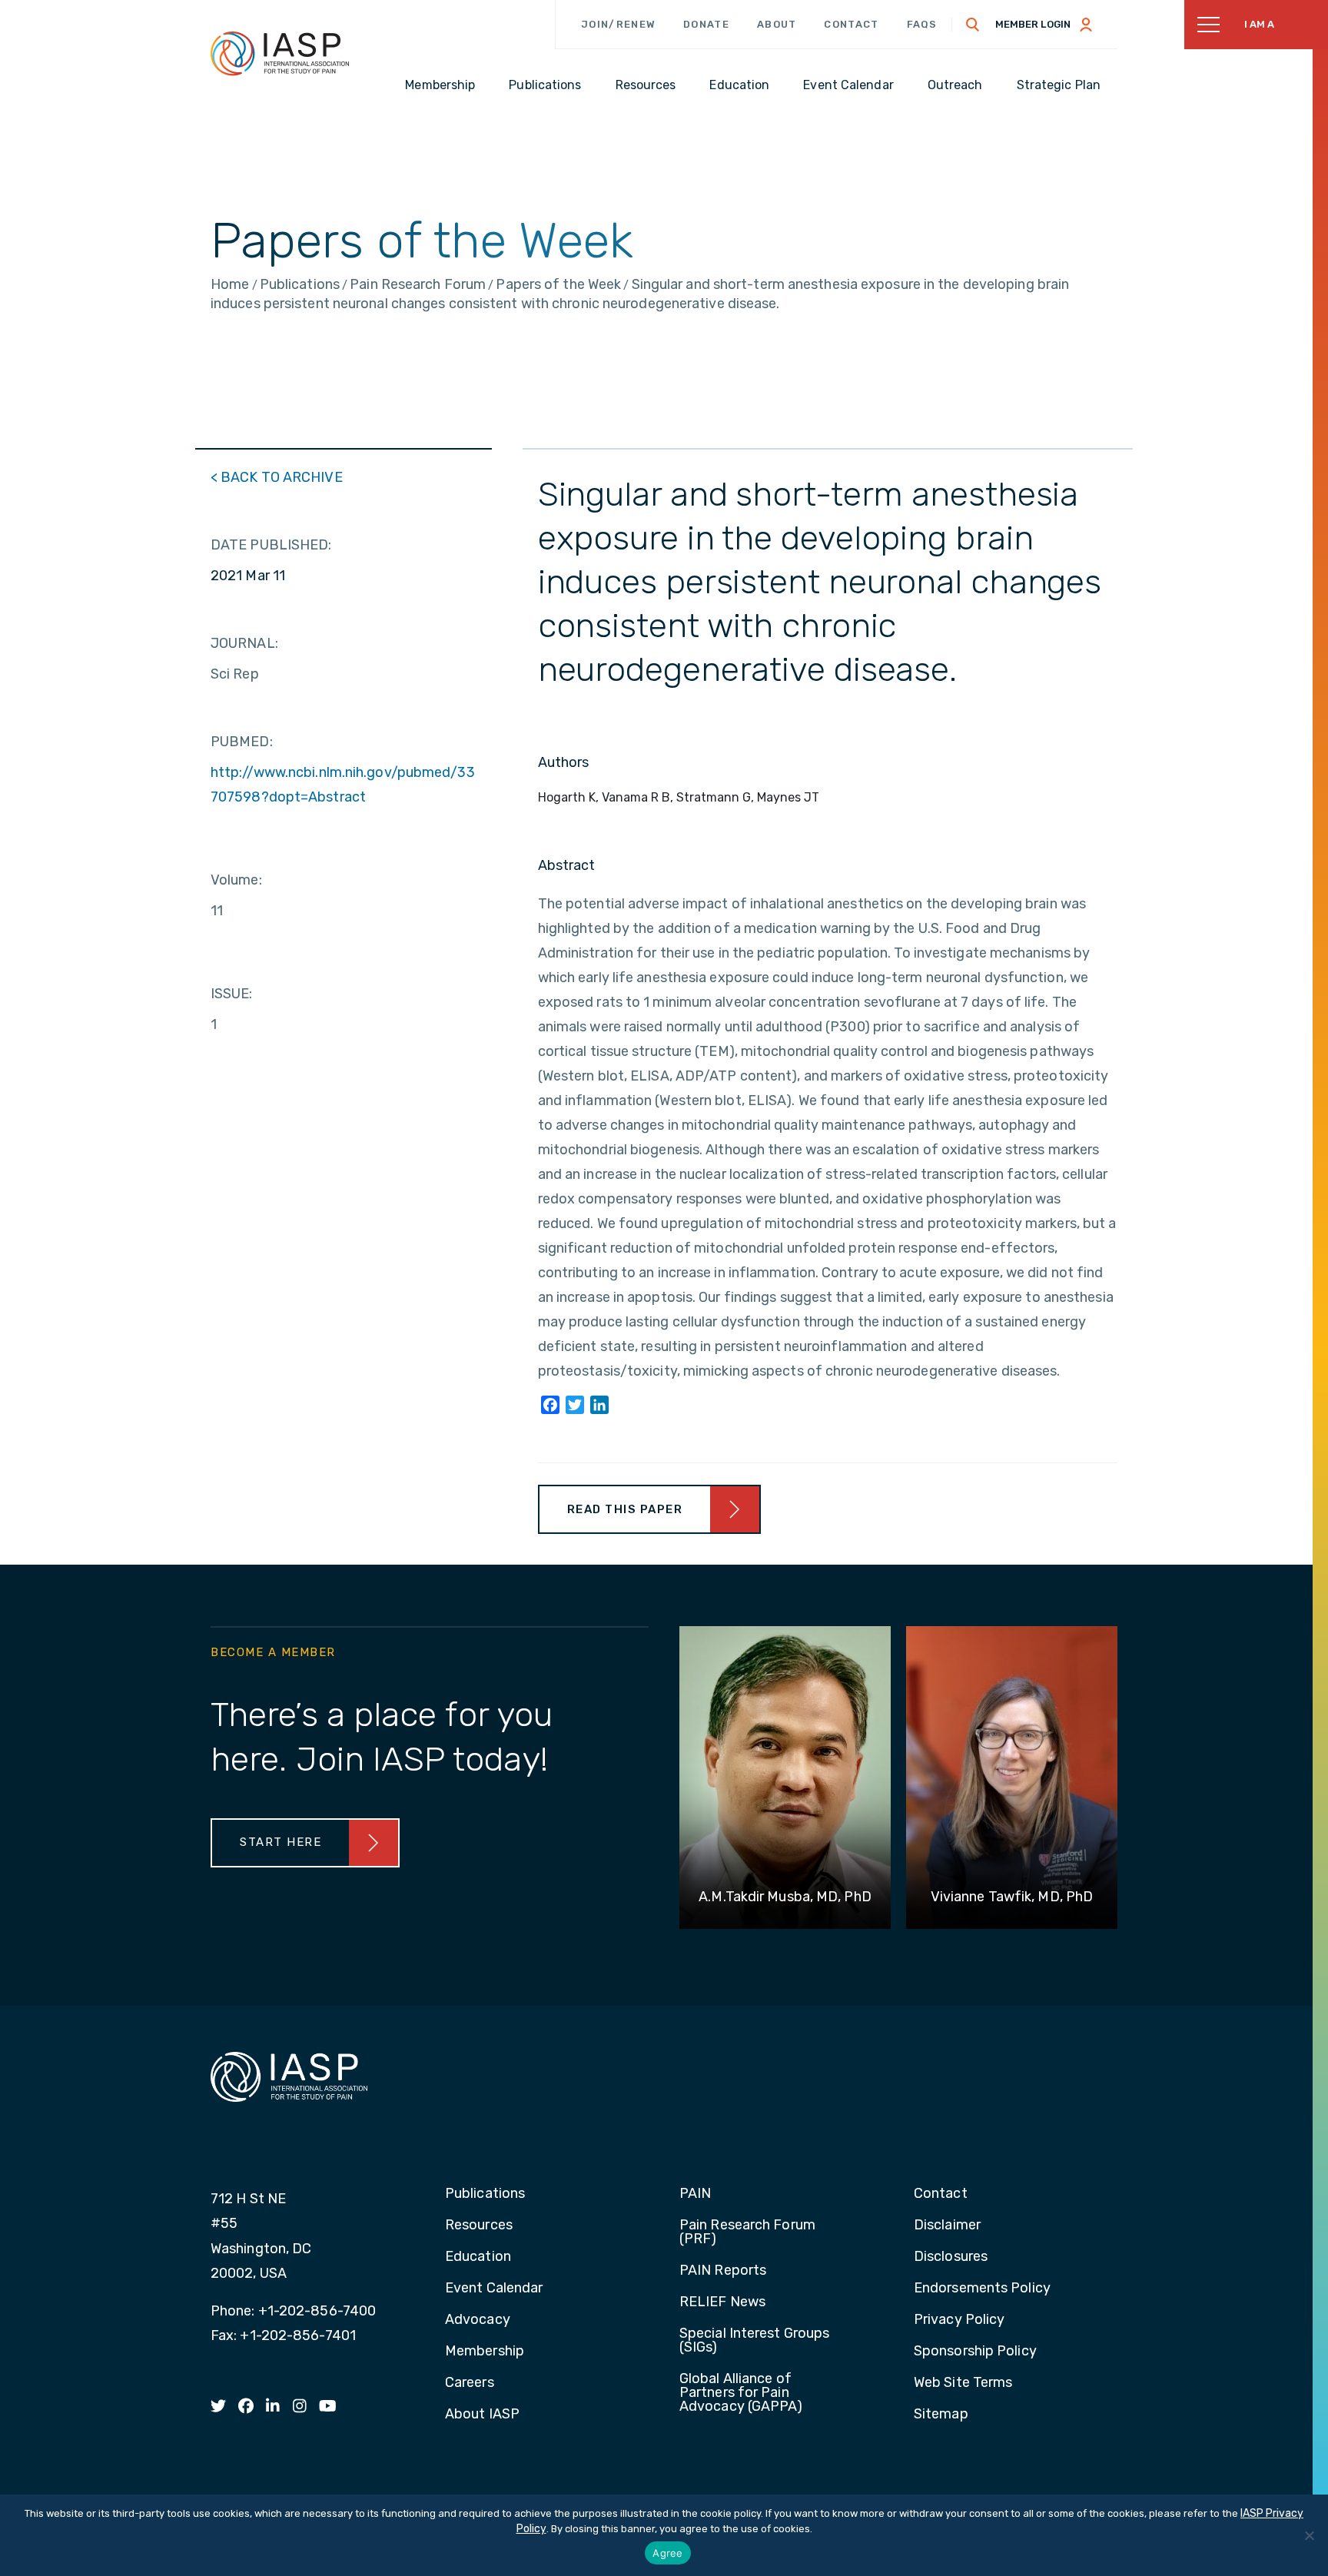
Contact (851, 24)
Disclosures (951, 2257)
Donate (706, 24)
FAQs (922, 24)
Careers (470, 2383)
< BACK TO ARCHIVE (277, 477)
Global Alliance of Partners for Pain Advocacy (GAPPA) (741, 2393)
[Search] (973, 25)
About (777, 24)
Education (478, 2257)
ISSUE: (232, 994)
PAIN (695, 2194)
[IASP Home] (280, 53)
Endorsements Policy (982, 2289)
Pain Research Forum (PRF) (747, 2232)
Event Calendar (494, 2289)
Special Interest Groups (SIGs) (754, 2341)
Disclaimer (947, 2226)
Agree (667, 2553)
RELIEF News (722, 2302)
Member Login (1033, 24)
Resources (479, 2226)
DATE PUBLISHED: (271, 545)
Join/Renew (618, 24)
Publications (485, 2194)
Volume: (236, 880)
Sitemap (941, 2415)
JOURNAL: (244, 643)
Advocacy (478, 2320)
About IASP (482, 2415)
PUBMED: (242, 742)
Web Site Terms (963, 2383)
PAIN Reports (723, 2271)
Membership (485, 2352)
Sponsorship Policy (975, 2352)
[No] (1309, 2535)
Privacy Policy (959, 2320)
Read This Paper (625, 1509)
